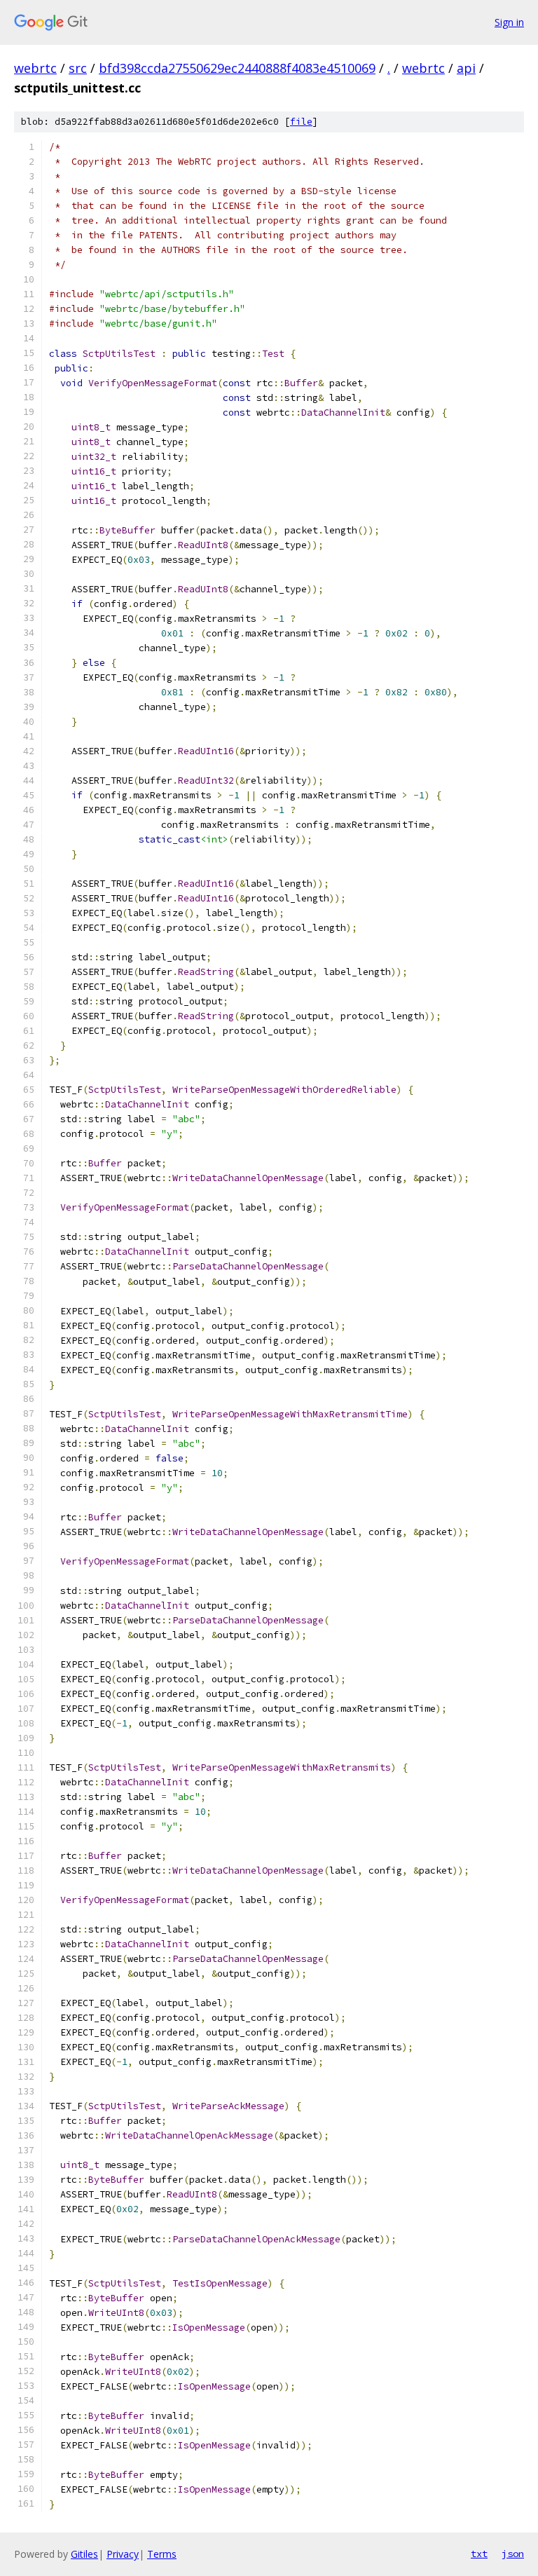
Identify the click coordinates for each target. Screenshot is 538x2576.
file (301, 122)
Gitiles (84, 2554)
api (466, 68)
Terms (162, 2554)
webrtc (35, 68)
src (78, 68)
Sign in (509, 22)
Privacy (123, 2554)
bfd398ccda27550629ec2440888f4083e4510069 (237, 68)
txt (479, 2554)
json (513, 2554)
